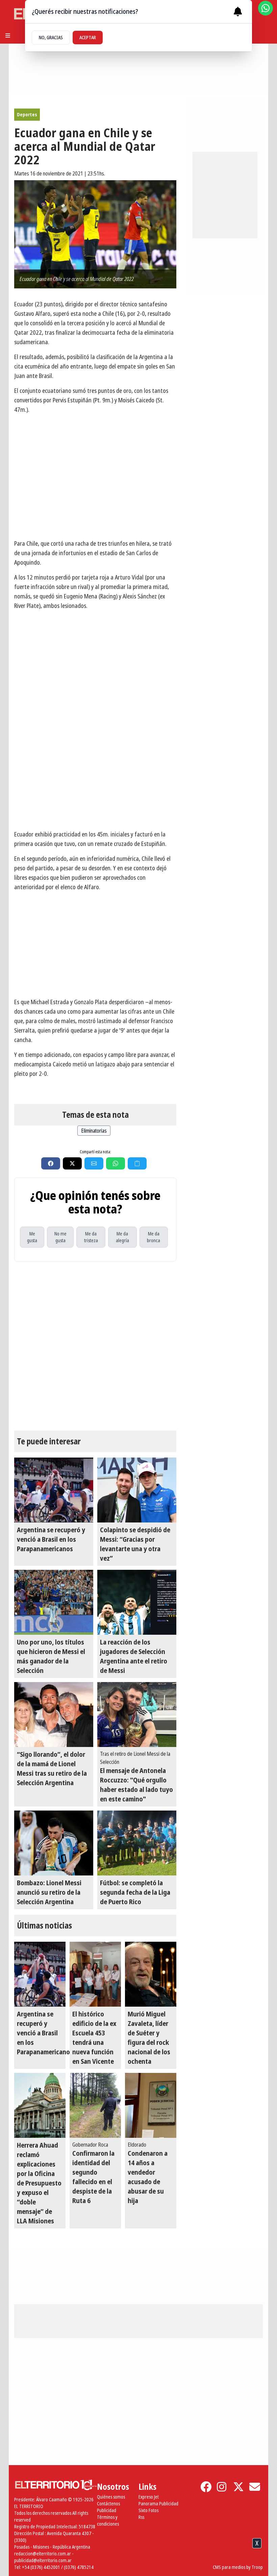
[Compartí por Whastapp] (116, 1163)
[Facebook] (206, 2487)
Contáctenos (108, 2503)
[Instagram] (222, 2487)
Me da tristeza (91, 1237)
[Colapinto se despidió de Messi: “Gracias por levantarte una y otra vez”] (137, 1490)
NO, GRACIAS (51, 37)
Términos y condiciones (108, 2520)
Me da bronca (154, 1237)
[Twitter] (238, 2487)
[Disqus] (95, 1346)
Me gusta (32, 1237)
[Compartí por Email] (94, 1163)
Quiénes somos (111, 2497)
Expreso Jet (149, 2497)
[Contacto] (255, 2487)
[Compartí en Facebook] (51, 1163)
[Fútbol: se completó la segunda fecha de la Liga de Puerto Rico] (137, 1843)
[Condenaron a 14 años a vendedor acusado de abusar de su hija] (151, 2105)
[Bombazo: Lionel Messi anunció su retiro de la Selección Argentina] (54, 1843)
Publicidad (107, 2510)
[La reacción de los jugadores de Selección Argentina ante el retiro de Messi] (137, 1602)
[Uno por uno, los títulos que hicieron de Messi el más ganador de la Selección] (54, 1602)
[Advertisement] (95, 777)
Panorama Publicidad (158, 2503)
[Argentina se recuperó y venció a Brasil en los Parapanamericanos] (54, 1490)
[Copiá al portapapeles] (137, 1163)
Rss (141, 2517)
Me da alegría (122, 1237)
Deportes (27, 114)
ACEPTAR (88, 37)
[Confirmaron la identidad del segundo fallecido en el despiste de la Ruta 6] (95, 2105)
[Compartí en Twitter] (72, 1163)
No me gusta (60, 1237)
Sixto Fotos (148, 2510)
